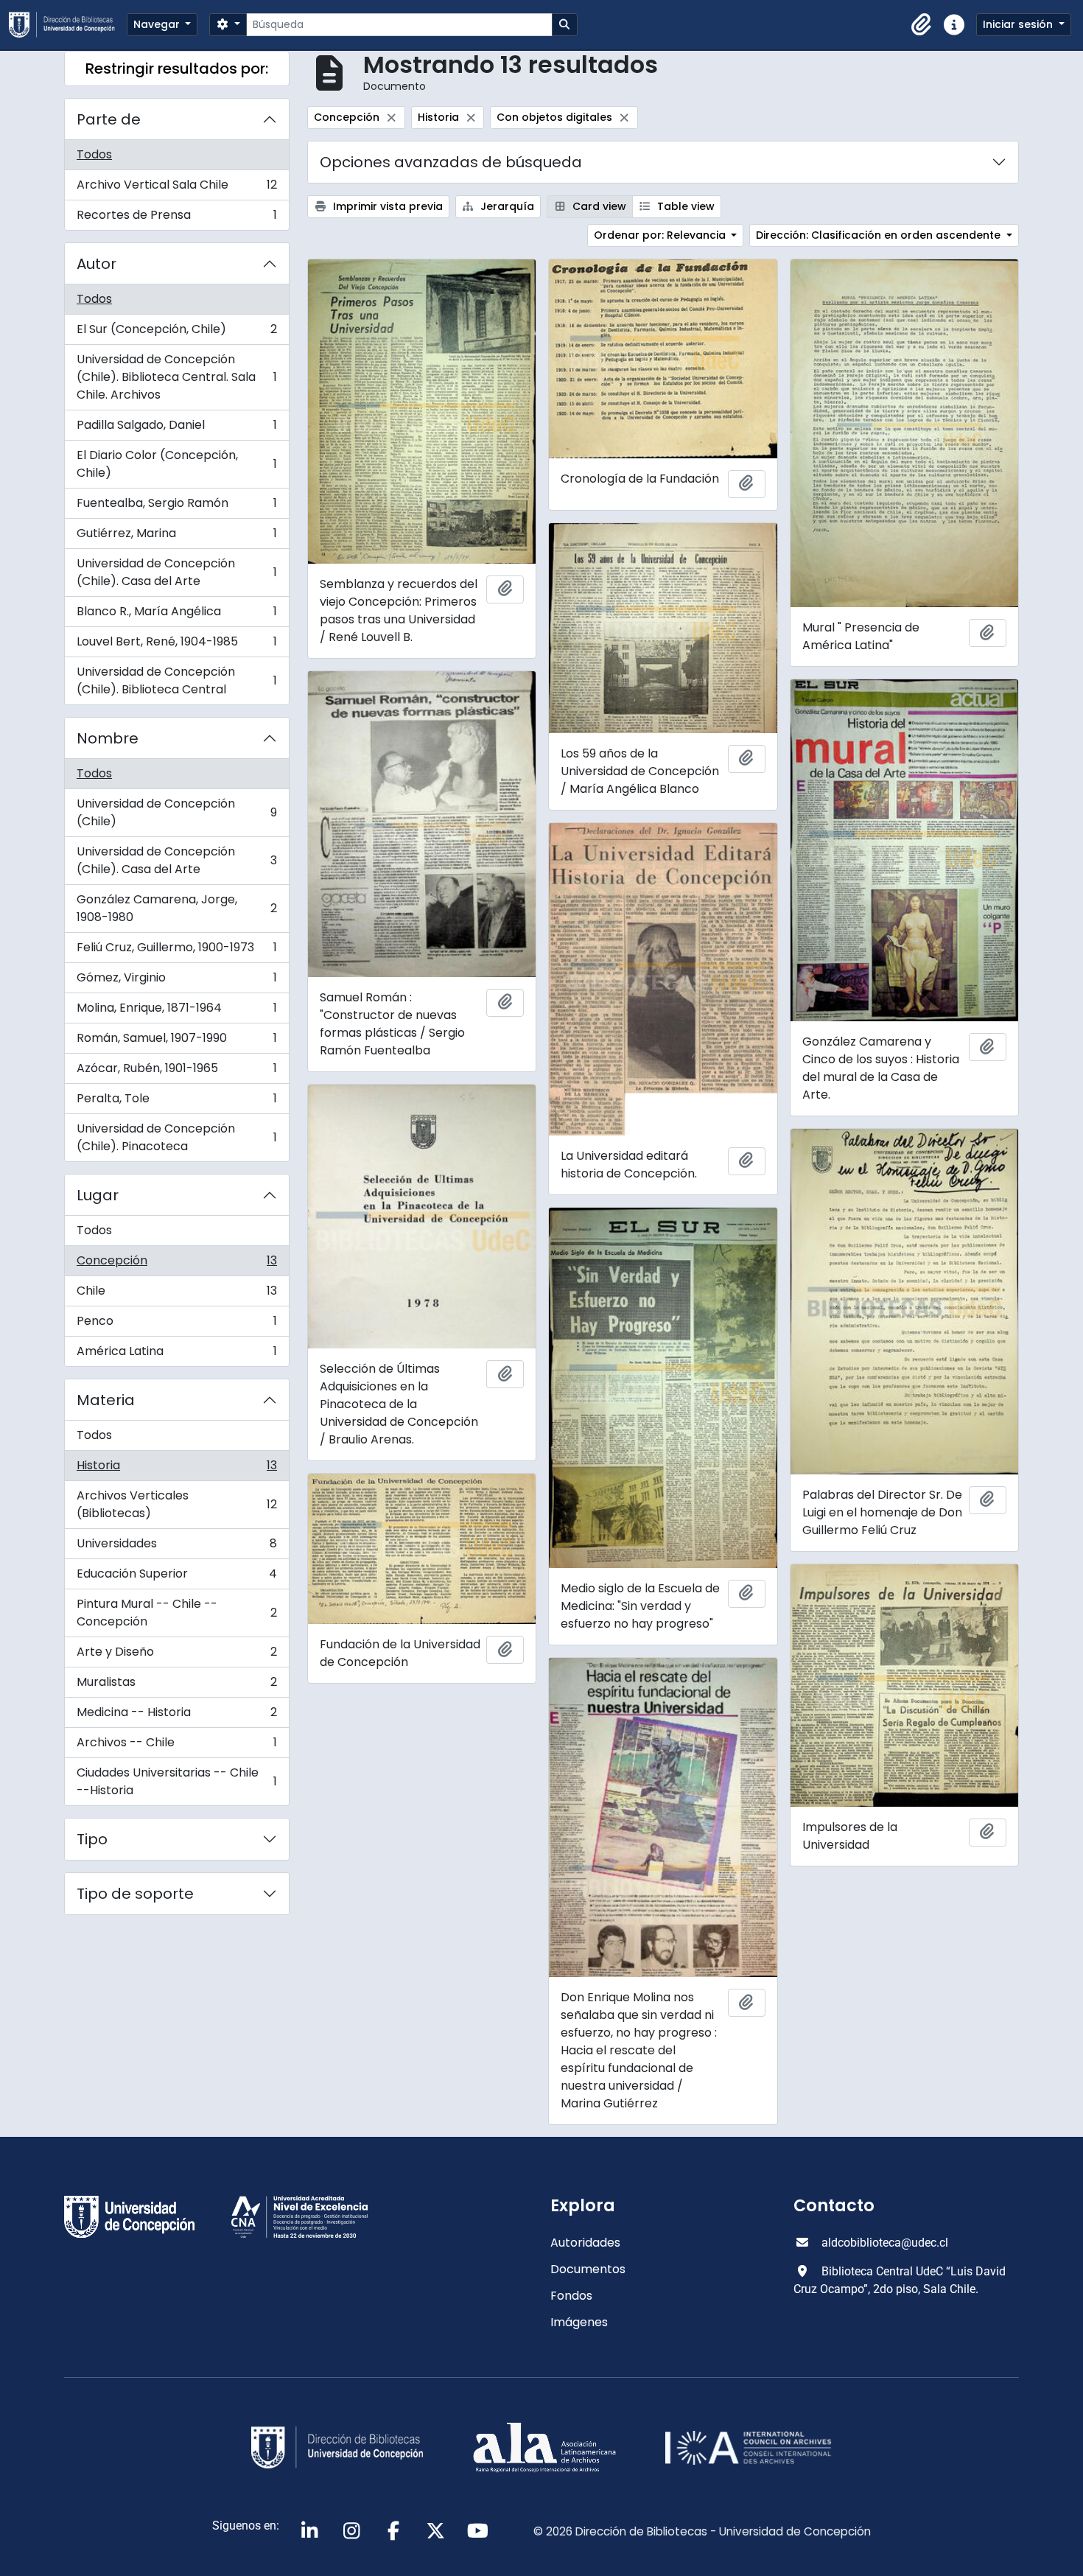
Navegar (158, 24)
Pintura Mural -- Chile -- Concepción (176, 1613)
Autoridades (585, 2243)
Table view (684, 206)
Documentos (588, 2269)
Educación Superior (176, 1577)
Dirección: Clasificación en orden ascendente (880, 235)
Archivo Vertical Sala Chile (176, 188)
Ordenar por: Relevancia (661, 235)
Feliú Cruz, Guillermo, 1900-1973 (176, 951)
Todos (94, 154)
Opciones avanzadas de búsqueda (451, 162)
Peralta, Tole (176, 1102)
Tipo (92, 1839)
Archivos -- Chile (176, 1746)
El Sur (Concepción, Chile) (176, 333)
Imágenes (579, 2322)
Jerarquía (506, 206)
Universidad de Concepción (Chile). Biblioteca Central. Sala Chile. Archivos (176, 377)
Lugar (98, 1195)
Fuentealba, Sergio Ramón (176, 507)
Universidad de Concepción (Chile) (176, 812)
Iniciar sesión (1019, 24)
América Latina (176, 1354)
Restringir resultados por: (177, 69)
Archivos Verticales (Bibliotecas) (176, 1504)
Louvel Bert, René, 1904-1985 (176, 645)
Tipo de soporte (135, 1894)
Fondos (571, 2296)
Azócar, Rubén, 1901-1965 (176, 1072)
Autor (97, 264)
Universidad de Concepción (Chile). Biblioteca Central (176, 680)
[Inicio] (68, 25)
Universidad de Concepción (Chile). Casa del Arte (176, 572)
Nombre (108, 738)
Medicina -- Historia (176, 1716)
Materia (106, 1400)
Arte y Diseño (176, 1655)
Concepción (176, 1264)
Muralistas (176, 1686)
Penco (176, 1324)
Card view (598, 206)
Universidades (176, 1547)
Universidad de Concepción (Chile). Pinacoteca (176, 1137)
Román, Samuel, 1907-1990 (176, 1042)
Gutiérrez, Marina (176, 537)
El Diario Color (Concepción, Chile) (176, 464)
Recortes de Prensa (176, 218)
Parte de (109, 119)
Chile (176, 1294)
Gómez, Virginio (176, 981)
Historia (176, 1469)
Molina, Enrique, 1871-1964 (176, 1011)
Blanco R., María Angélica (176, 615)
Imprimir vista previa (386, 206)
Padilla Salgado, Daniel (176, 428)
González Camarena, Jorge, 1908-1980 (176, 908)
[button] (922, 25)
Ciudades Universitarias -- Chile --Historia (176, 1781)
